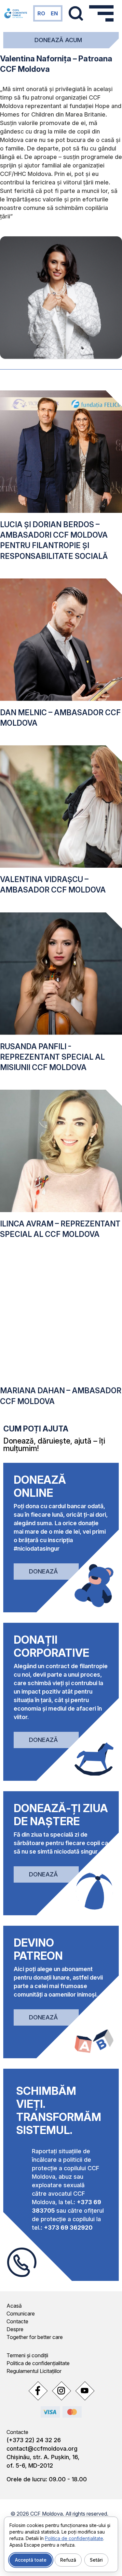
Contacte (17, 2321)
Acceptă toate (31, 2560)
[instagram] (61, 2391)
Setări (96, 2560)
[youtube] (85, 2391)
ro (41, 13)
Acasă (14, 2306)
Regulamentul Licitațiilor (34, 2371)
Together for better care (35, 2337)
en (54, 13)
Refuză (68, 2560)
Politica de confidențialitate (38, 2363)
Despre (15, 2329)
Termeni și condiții (27, 2355)
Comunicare (21, 2314)
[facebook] (38, 2391)
